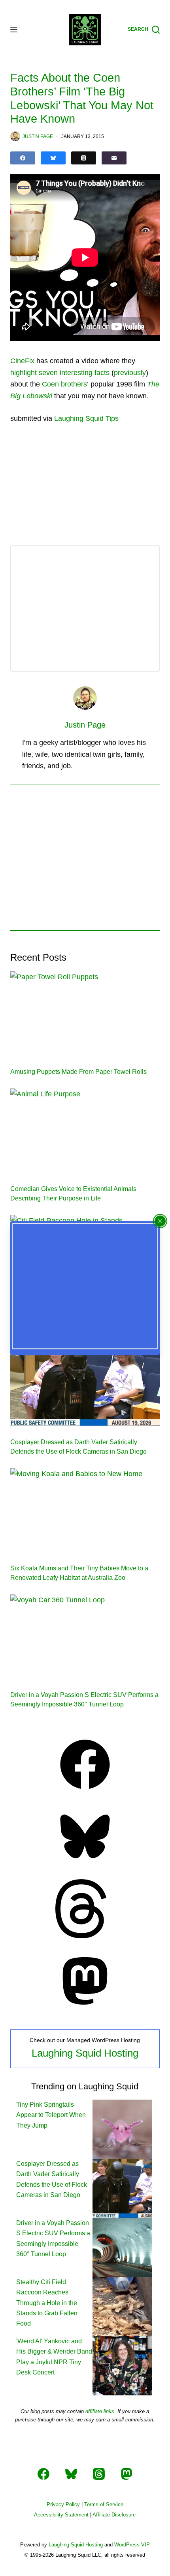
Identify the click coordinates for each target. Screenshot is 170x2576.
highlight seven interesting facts (60, 373)
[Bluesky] (53, 158)
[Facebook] (23, 158)
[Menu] (14, 30)
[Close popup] (160, 1221)
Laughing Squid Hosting (85, 2053)
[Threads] (84, 158)
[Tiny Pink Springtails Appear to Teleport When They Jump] (122, 2129)
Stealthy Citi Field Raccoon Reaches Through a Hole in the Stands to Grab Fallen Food (47, 2303)
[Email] (114, 158)
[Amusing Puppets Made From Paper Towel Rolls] (85, 1013)
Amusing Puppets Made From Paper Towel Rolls (78, 1072)
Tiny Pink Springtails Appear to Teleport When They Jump (51, 2115)
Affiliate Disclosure (114, 2515)
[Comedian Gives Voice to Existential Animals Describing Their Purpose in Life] (85, 1130)
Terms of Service (104, 2504)
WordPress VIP (132, 2545)
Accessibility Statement (61, 2515)
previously (130, 373)
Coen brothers (64, 384)
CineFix (22, 361)
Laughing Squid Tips (86, 418)
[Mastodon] (85, 2008)
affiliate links (100, 2411)
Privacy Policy (63, 2504)
